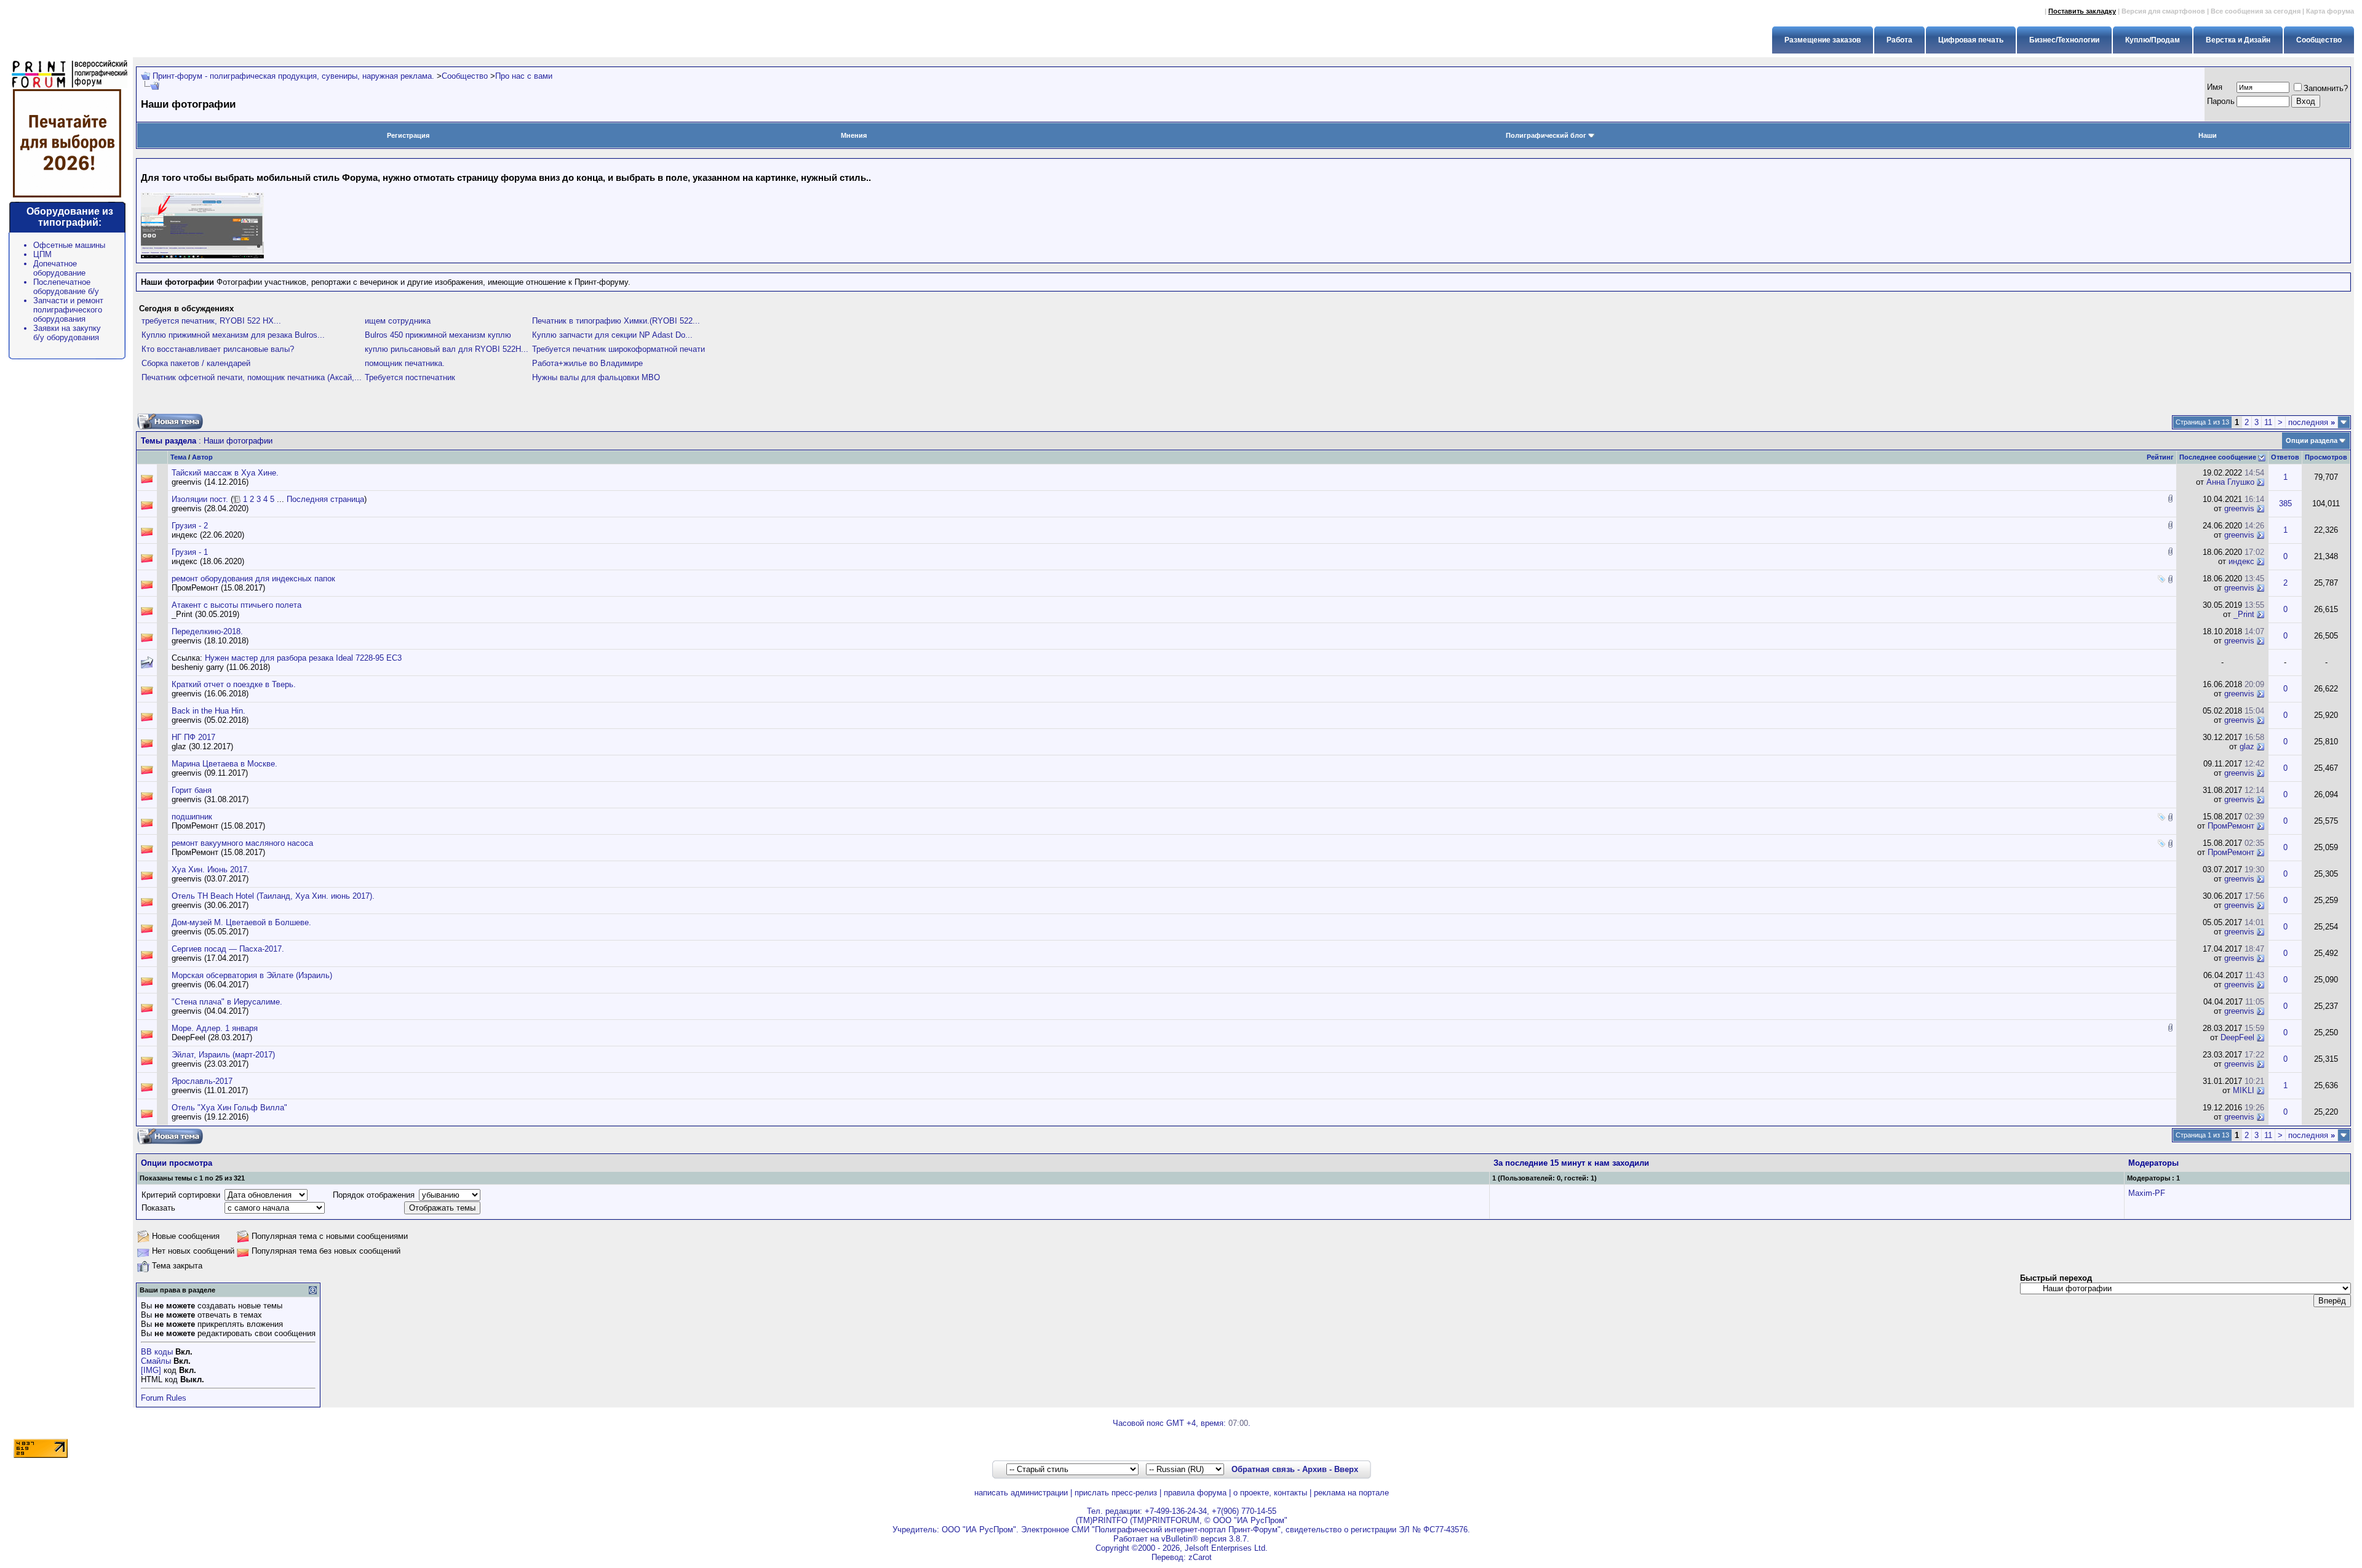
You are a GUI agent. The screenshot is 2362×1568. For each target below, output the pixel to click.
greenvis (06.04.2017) (210, 985)
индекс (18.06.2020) (208, 561)
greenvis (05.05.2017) (210, 932)
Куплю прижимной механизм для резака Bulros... (233, 335)
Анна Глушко (2230, 482)
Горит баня (192, 790)
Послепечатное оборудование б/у (66, 287)
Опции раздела (2312, 440)
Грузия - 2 (190, 526)
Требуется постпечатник (410, 377)
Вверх (1346, 1469)
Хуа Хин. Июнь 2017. (211, 870)
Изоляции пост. (200, 499)
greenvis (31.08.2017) (210, 799)
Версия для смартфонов (2163, 11)
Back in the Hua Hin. (209, 711)
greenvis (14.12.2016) (210, 482)
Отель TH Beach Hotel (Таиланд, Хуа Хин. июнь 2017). (273, 896)
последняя (2312, 422)
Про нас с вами (524, 76)
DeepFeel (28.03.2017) (212, 1037)
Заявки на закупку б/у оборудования (67, 333)
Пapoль (2221, 101)
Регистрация (408, 135)
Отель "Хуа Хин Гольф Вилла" (229, 1108)
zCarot (1200, 1557)
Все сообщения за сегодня (2256, 11)
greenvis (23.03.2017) (210, 1064)
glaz (2247, 746)
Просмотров (2326, 457)
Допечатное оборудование (59, 268)
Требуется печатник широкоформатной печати (618, 349)
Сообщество (465, 76)
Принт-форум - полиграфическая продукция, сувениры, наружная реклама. (293, 76)
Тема (178, 457)
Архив (1314, 1469)
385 (2285, 503)
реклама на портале (1351, 1493)
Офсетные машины (69, 245)
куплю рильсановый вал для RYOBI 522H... (447, 349)
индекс (2241, 561)
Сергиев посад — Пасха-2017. (228, 949)
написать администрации (1021, 1493)
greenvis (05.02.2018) (210, 720)
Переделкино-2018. (207, 631)
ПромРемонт (2231, 826)
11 (2268, 422)
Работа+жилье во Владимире (587, 363)
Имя (2215, 87)
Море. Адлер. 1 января (215, 1028)
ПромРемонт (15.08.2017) (218, 588)
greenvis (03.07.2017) (210, 879)
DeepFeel (2237, 1037)
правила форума (1195, 1493)
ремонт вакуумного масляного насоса (242, 843)
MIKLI (2244, 1090)
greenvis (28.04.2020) (210, 508)
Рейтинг (2160, 457)
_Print (2244, 614)
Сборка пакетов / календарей (196, 363)
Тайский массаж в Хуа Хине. (225, 473)
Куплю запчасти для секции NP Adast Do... (612, 335)
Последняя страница (325, 499)
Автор (202, 457)
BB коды (157, 1352)
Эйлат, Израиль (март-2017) (223, 1055)
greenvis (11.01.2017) (210, 1090)
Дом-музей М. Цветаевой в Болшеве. (241, 922)
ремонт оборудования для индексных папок (253, 579)
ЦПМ (42, 254)
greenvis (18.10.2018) (210, 641)
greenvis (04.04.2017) (210, 1011)
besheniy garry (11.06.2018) (221, 667)
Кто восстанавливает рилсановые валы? (218, 349)
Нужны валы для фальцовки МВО (596, 377)
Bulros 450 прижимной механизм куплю (438, 335)
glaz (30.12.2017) (202, 746)
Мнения (854, 135)
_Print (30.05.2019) (205, 614)
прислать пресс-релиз (1116, 1493)
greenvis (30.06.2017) (210, 905)
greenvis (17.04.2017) (210, 958)
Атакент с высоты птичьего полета (237, 605)
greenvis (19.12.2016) (210, 1117)
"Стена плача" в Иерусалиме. (227, 1002)
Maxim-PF (2147, 1193)
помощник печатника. (405, 363)
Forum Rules (164, 1398)
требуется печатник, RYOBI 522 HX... (211, 321)
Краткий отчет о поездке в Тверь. (234, 684)
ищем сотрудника (398, 321)
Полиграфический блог (1546, 135)
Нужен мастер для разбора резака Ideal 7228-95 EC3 (303, 658)
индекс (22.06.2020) (208, 535)
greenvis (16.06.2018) (210, 694)
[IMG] (151, 1370)
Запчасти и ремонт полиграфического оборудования (68, 310)
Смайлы (156, 1361)
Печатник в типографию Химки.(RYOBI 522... (616, 321)
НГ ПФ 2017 (193, 737)
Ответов (2285, 457)
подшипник (192, 817)
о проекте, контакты (1270, 1493)
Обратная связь (1263, 1469)
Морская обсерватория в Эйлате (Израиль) (252, 975)
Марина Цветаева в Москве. (225, 764)
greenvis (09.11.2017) (210, 773)
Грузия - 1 (190, 552)
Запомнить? (2326, 88)
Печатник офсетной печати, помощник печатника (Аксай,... (252, 377)
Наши (2208, 135)
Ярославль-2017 (202, 1081)
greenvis (2239, 508)
